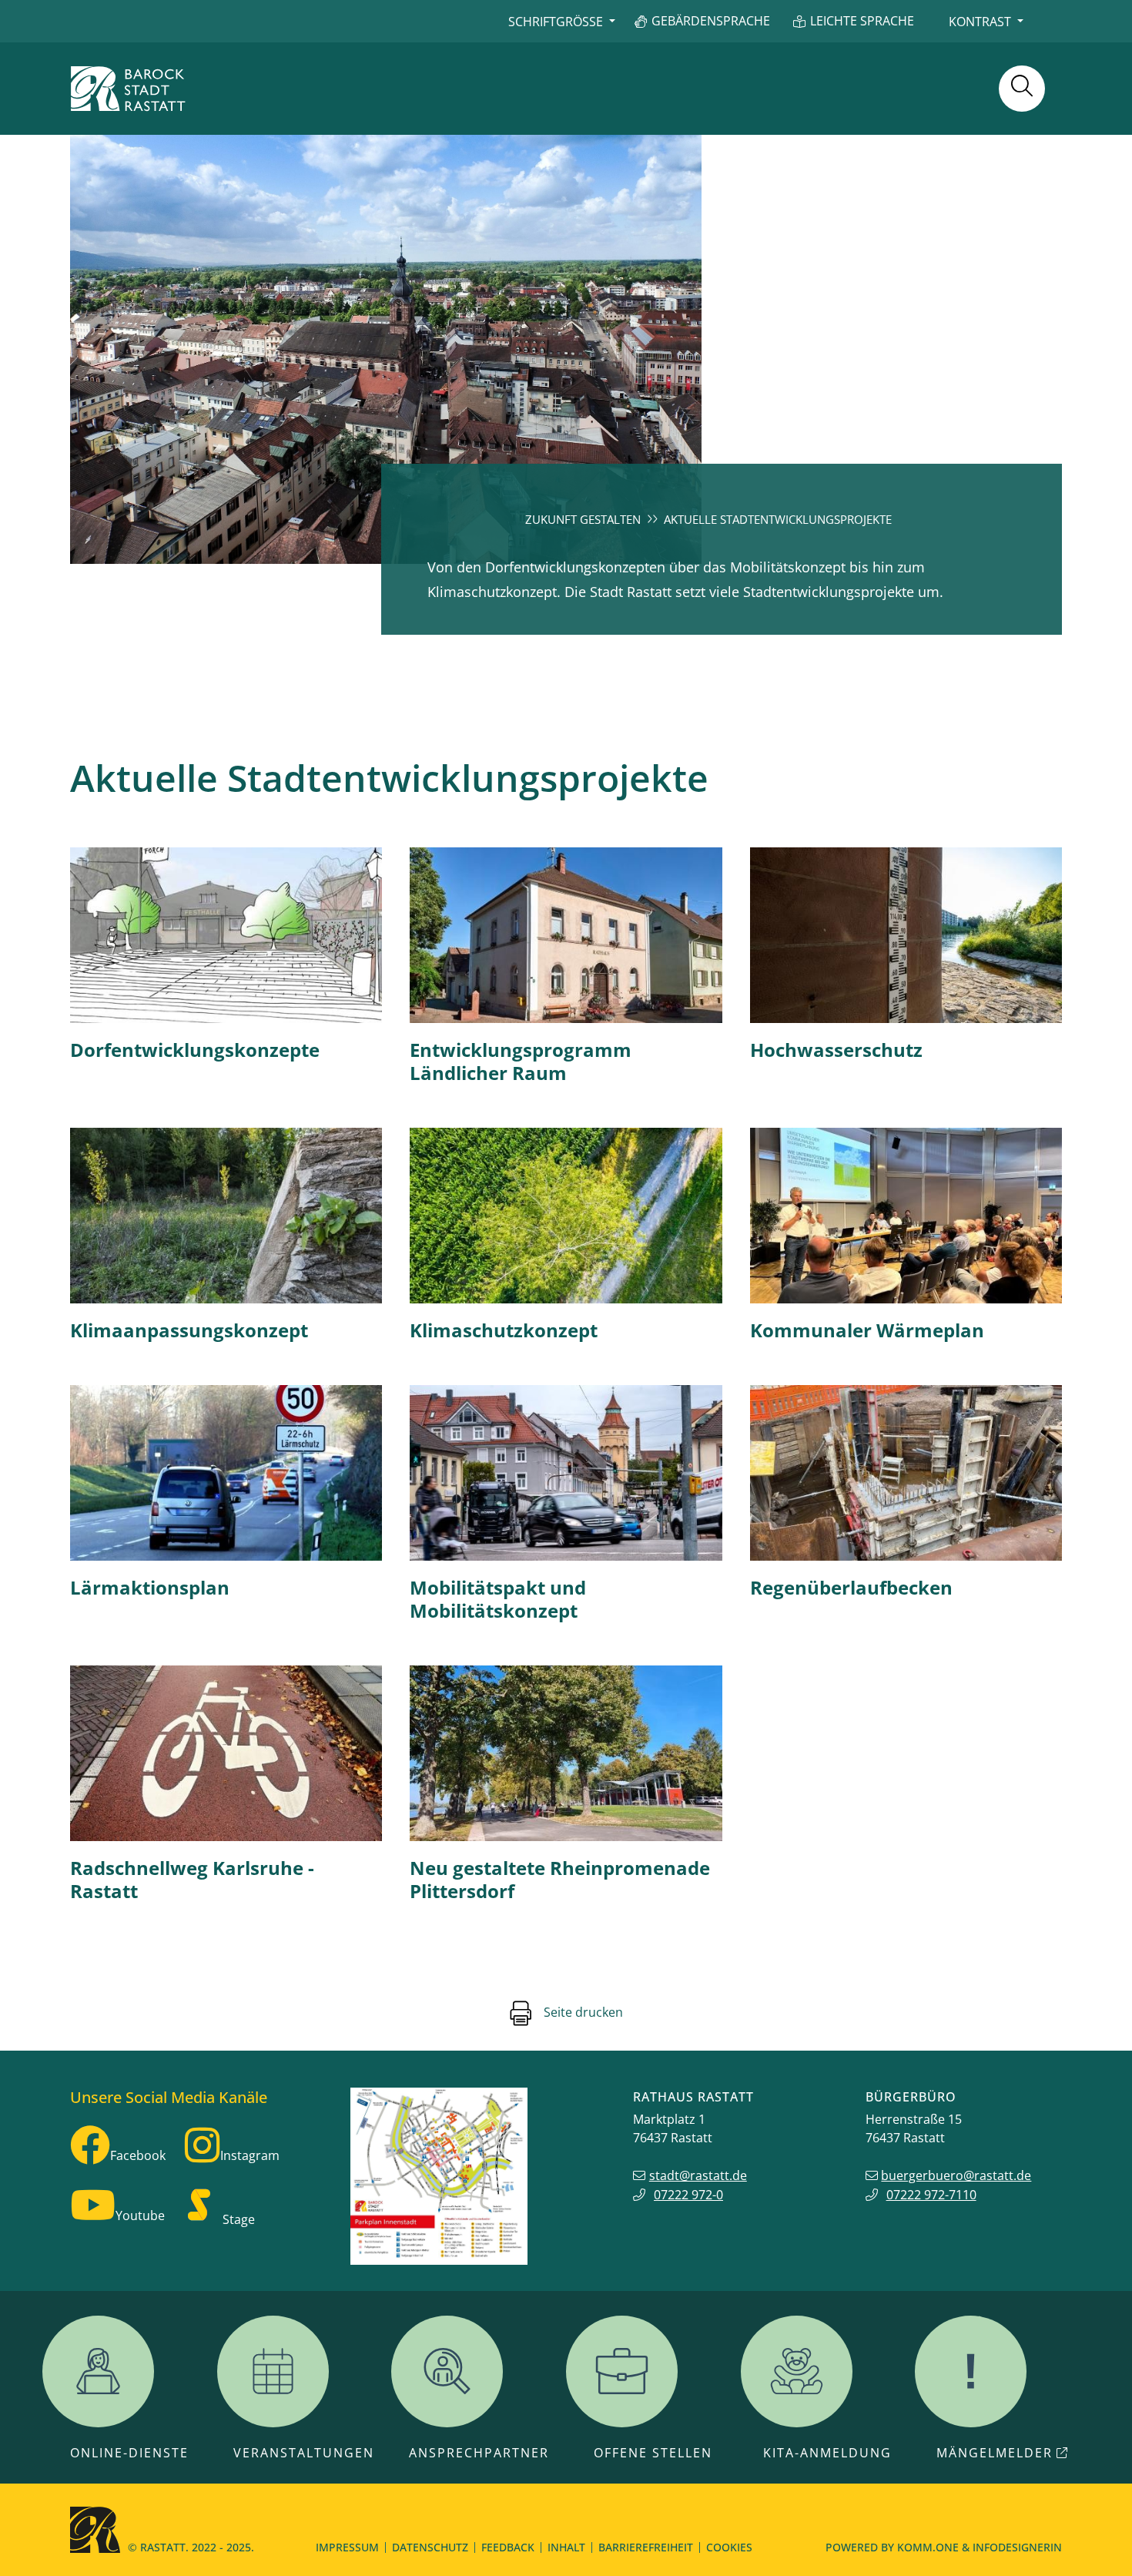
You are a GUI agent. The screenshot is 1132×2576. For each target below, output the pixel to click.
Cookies (729, 2547)
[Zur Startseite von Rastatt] (128, 89)
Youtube (140, 2215)
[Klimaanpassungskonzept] (226, 1216)
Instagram (250, 2155)
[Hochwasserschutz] (906, 935)
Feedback (508, 2547)
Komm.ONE (928, 2547)
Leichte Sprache (862, 21)
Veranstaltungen (304, 2453)
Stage (239, 2219)
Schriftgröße (556, 22)
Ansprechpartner (479, 2453)
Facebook (138, 2155)
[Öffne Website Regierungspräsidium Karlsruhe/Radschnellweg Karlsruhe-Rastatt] (226, 1753)
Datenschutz (430, 2547)
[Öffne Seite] (906, 1216)
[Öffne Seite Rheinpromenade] (566, 1753)
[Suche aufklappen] (1022, 89)
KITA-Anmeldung (827, 2453)
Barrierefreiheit (646, 2547)
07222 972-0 (688, 2195)
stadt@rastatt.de (698, 2175)
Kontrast (980, 22)
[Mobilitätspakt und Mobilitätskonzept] (566, 1473)
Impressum (347, 2547)
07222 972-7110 (931, 2195)
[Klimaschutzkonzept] (566, 1216)
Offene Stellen (653, 2453)
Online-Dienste (129, 2453)
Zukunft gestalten (583, 519)
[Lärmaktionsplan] (226, 1473)
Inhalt (566, 2547)
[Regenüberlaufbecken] (906, 1473)
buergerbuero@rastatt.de (956, 2175)
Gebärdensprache (711, 21)
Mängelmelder (995, 2453)
